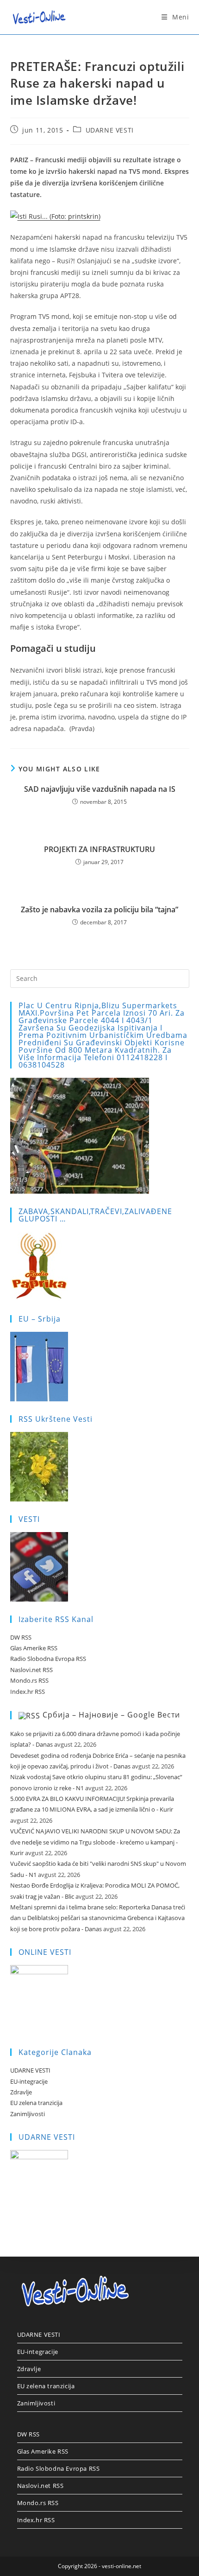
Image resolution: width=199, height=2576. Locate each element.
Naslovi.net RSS (31, 1670)
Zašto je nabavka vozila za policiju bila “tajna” (99, 910)
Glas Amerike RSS (34, 1648)
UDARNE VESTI (110, 130)
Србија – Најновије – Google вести (111, 1715)
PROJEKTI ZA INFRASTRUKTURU (99, 849)
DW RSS (21, 1637)
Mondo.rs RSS (29, 1680)
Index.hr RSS (28, 1692)
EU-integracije (29, 2081)
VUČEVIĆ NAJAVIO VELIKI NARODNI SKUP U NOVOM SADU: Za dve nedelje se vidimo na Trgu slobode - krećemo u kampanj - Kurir (95, 1842)
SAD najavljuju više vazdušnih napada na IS (100, 789)
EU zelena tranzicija (36, 2103)
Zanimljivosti (28, 2114)
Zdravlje (21, 2092)
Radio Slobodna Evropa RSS (48, 1659)
